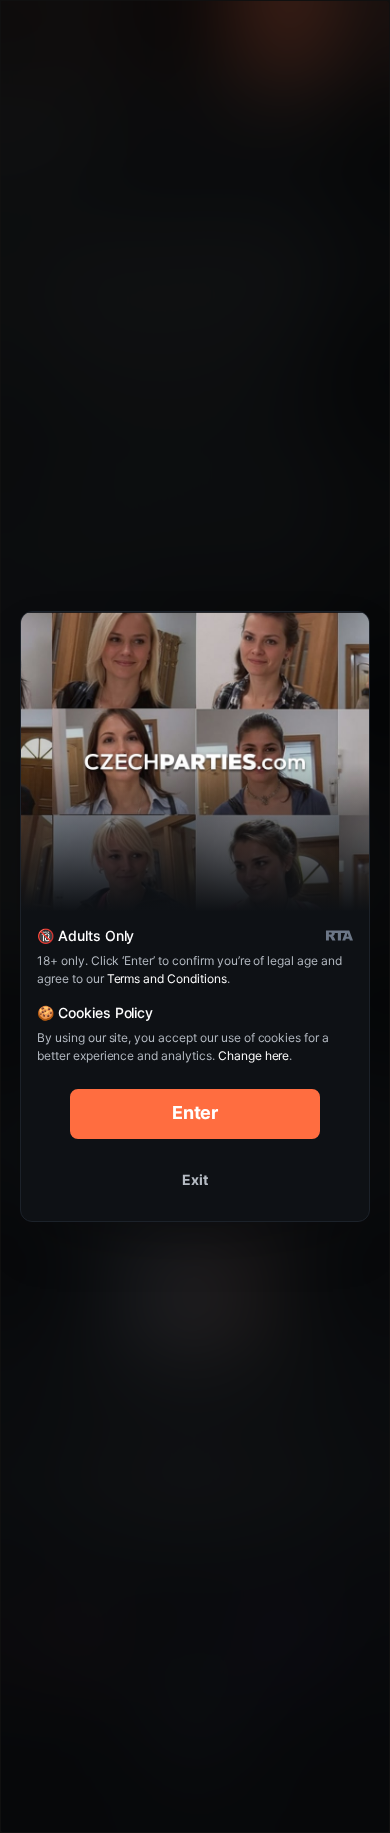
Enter (195, 1112)
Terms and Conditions (167, 978)
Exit (195, 1179)
